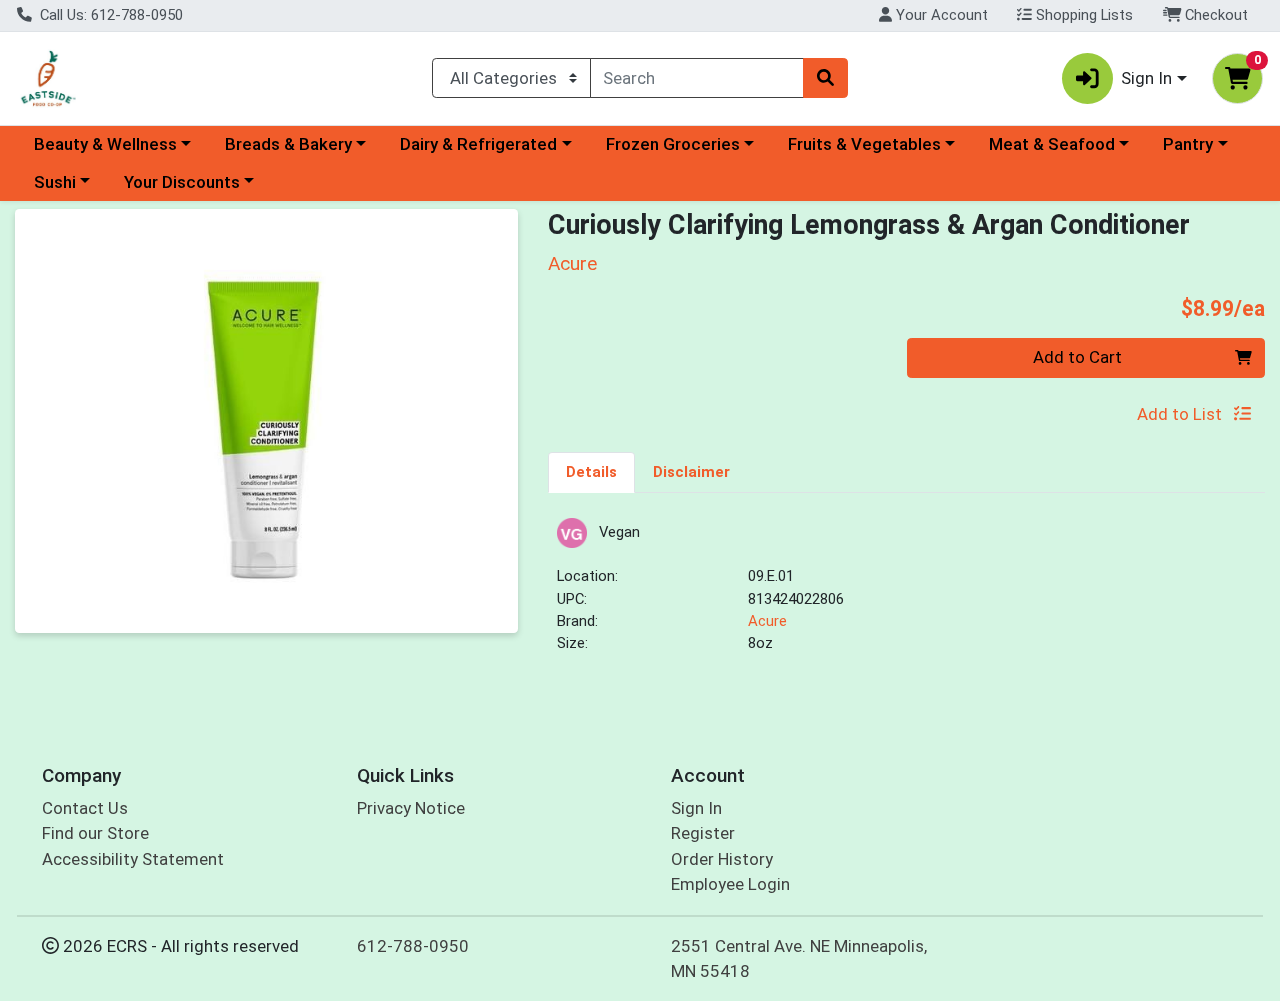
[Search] (825, 78)
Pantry (1188, 144)
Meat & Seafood (1052, 144)
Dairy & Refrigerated (478, 144)
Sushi (55, 182)
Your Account (940, 15)
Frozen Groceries (673, 144)
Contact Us (85, 808)
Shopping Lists (1082, 15)
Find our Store (95, 833)
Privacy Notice (411, 808)
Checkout (1214, 15)
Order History (722, 859)
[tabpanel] (906, 594)
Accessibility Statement (133, 859)
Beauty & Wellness (105, 144)
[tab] (591, 472)
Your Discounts (182, 182)
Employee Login (730, 884)
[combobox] (697, 78)
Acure (767, 621)
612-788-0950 (413, 946)
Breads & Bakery (288, 144)
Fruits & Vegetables (864, 144)
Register (703, 833)
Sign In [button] (1146, 78)
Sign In (696, 808)
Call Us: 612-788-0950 (109, 15)
